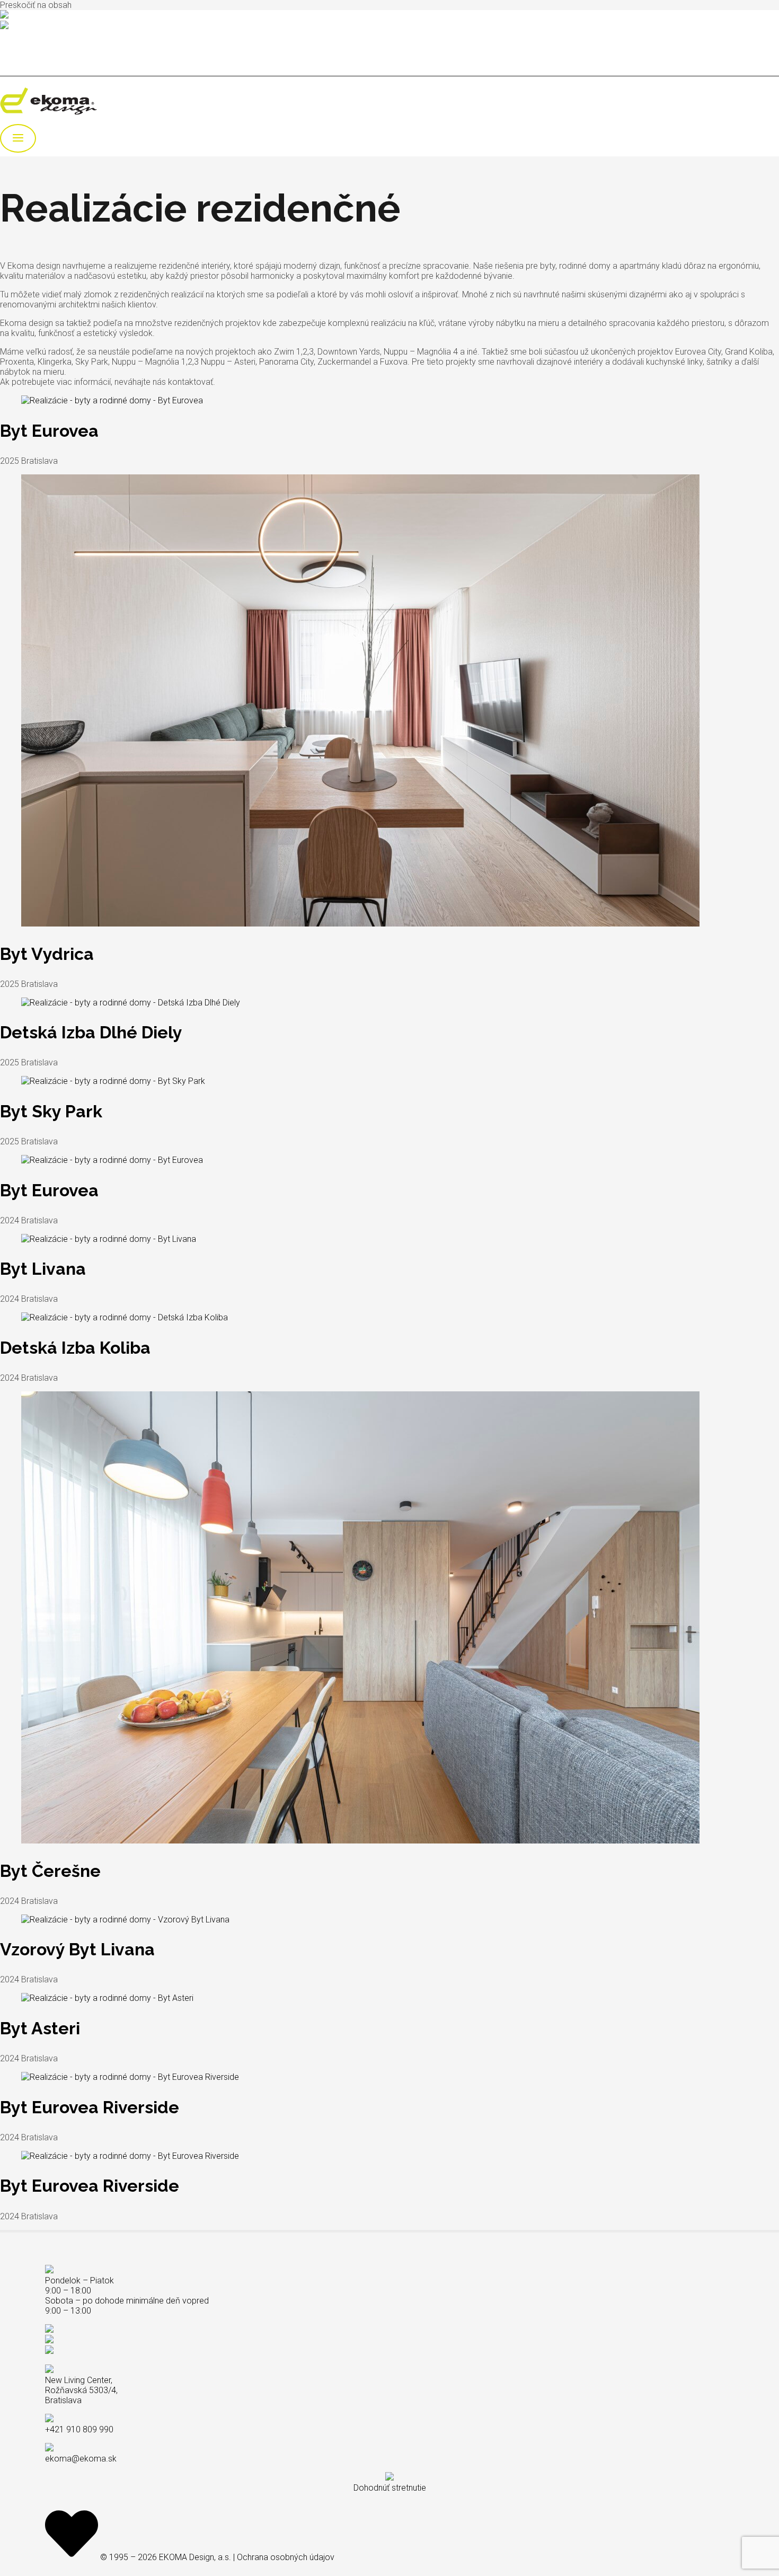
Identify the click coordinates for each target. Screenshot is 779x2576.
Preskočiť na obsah (36, 5)
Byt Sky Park (51, 1111)
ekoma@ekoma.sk (44, 27)
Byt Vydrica (47, 954)
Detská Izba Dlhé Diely (91, 1032)
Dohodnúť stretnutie (390, 2488)
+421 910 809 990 (42, 16)
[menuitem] (26, 54)
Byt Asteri (40, 2028)
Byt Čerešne (50, 1871)
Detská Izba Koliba (75, 1348)
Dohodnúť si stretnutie (40, 36)
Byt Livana (43, 1269)
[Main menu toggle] (18, 138)
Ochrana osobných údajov (286, 2557)
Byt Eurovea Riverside (90, 2107)
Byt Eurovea (49, 431)
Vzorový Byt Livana (77, 1949)
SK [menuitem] (26, 54)
